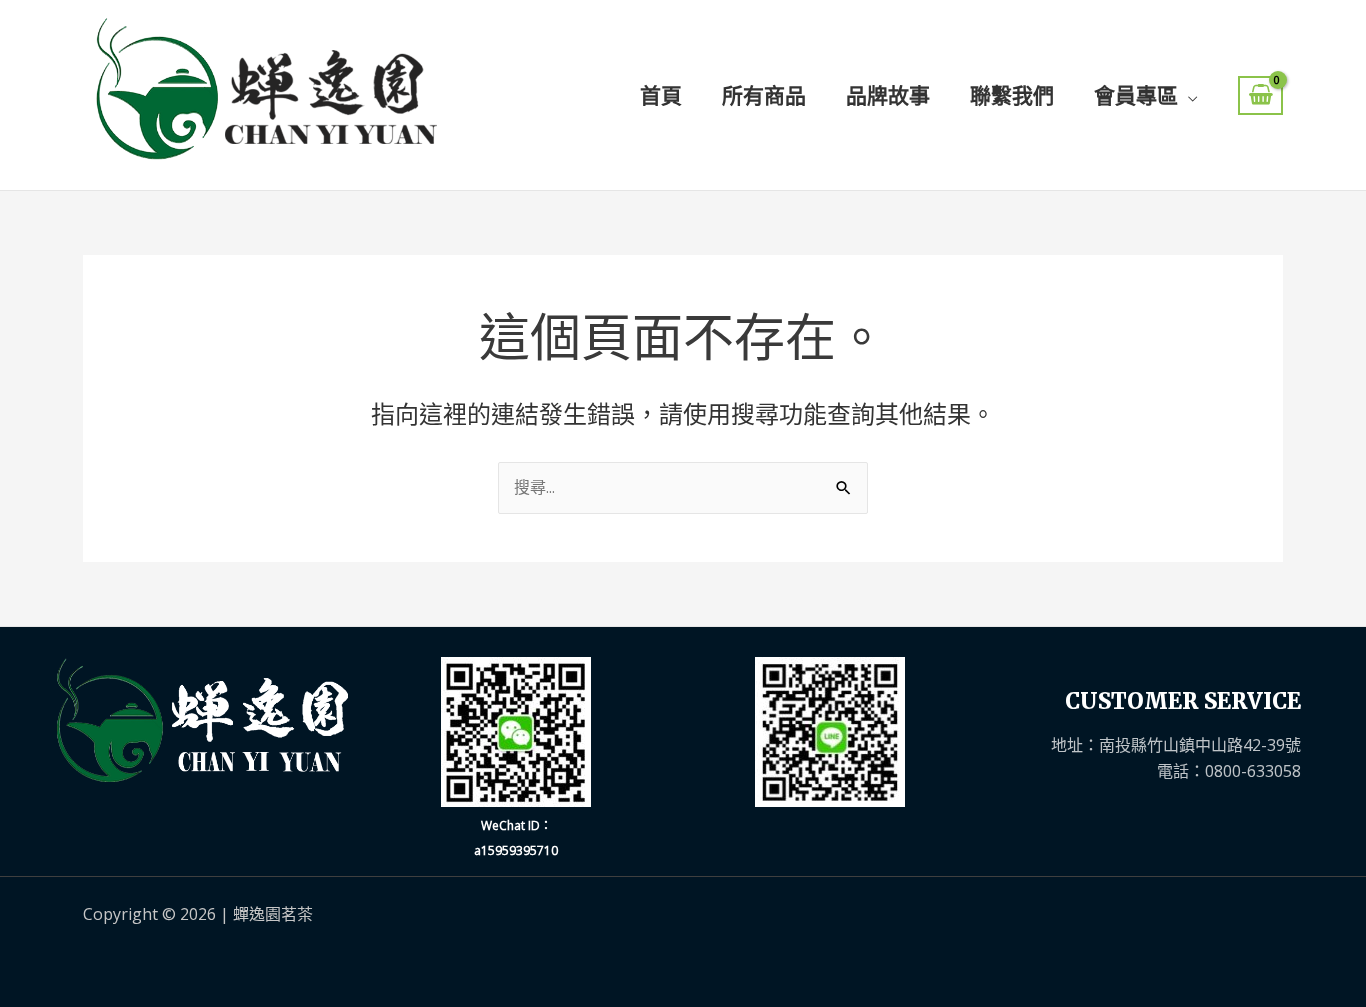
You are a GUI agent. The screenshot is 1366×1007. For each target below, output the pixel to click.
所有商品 (764, 95)
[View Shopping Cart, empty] (1260, 95)
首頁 (661, 95)
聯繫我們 (1012, 95)
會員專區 (1136, 95)
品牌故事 (888, 95)
